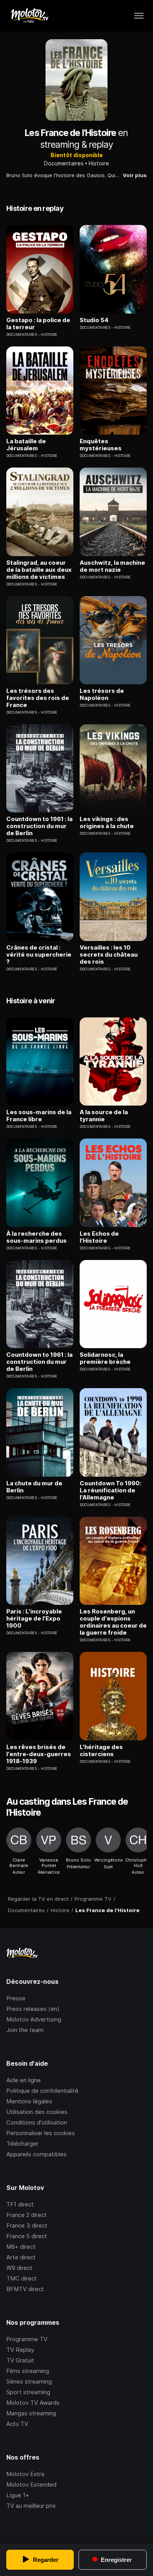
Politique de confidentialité (42, 2091)
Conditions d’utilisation (37, 2122)
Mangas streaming (31, 2413)
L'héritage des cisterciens (101, 1751)
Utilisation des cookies (37, 2112)
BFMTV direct (25, 2289)
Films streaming (28, 2371)
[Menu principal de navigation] (139, 16)
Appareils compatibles (36, 2154)
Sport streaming (28, 2392)
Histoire (99, 163)
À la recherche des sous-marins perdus (36, 1237)
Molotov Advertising (34, 2019)
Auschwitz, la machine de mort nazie (112, 566)
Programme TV (27, 2339)
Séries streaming (29, 2381)
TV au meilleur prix (31, 2506)
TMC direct (22, 2278)
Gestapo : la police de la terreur (38, 324)
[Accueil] (29, 16)
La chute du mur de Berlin (34, 1487)
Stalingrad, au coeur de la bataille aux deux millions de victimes (39, 570)
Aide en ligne (24, 2080)
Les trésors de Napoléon (102, 694)
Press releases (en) (33, 2009)
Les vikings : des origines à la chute (107, 823)
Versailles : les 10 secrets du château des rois (109, 955)
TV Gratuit (20, 2360)
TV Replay (20, 2350)
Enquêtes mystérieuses (101, 445)
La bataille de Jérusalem (26, 445)
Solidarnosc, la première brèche (105, 1358)
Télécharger (22, 2144)
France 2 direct (26, 2215)
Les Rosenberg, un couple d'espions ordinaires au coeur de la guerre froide (113, 1622)
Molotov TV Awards (33, 2403)
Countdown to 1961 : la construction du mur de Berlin (39, 826)
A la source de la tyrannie (104, 1116)
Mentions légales (29, 2101)
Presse (16, 1998)
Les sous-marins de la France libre (39, 1116)
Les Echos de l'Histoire (99, 1237)
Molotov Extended (31, 2484)
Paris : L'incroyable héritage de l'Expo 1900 (34, 1619)
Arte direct (21, 2257)
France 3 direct (27, 2225)
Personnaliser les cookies (41, 2133)
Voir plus (135, 175)
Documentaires (64, 163)
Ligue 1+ (18, 2495)
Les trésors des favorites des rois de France (38, 698)
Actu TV (17, 2424)
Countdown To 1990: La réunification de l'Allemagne (110, 1490)
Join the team (25, 2030)
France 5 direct (27, 2236)
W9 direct (19, 2268)
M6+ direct (21, 2247)
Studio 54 (94, 320)
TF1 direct (20, 2204)
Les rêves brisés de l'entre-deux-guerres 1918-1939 (39, 1754)
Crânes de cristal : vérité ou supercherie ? (39, 955)
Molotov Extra (25, 2474)
